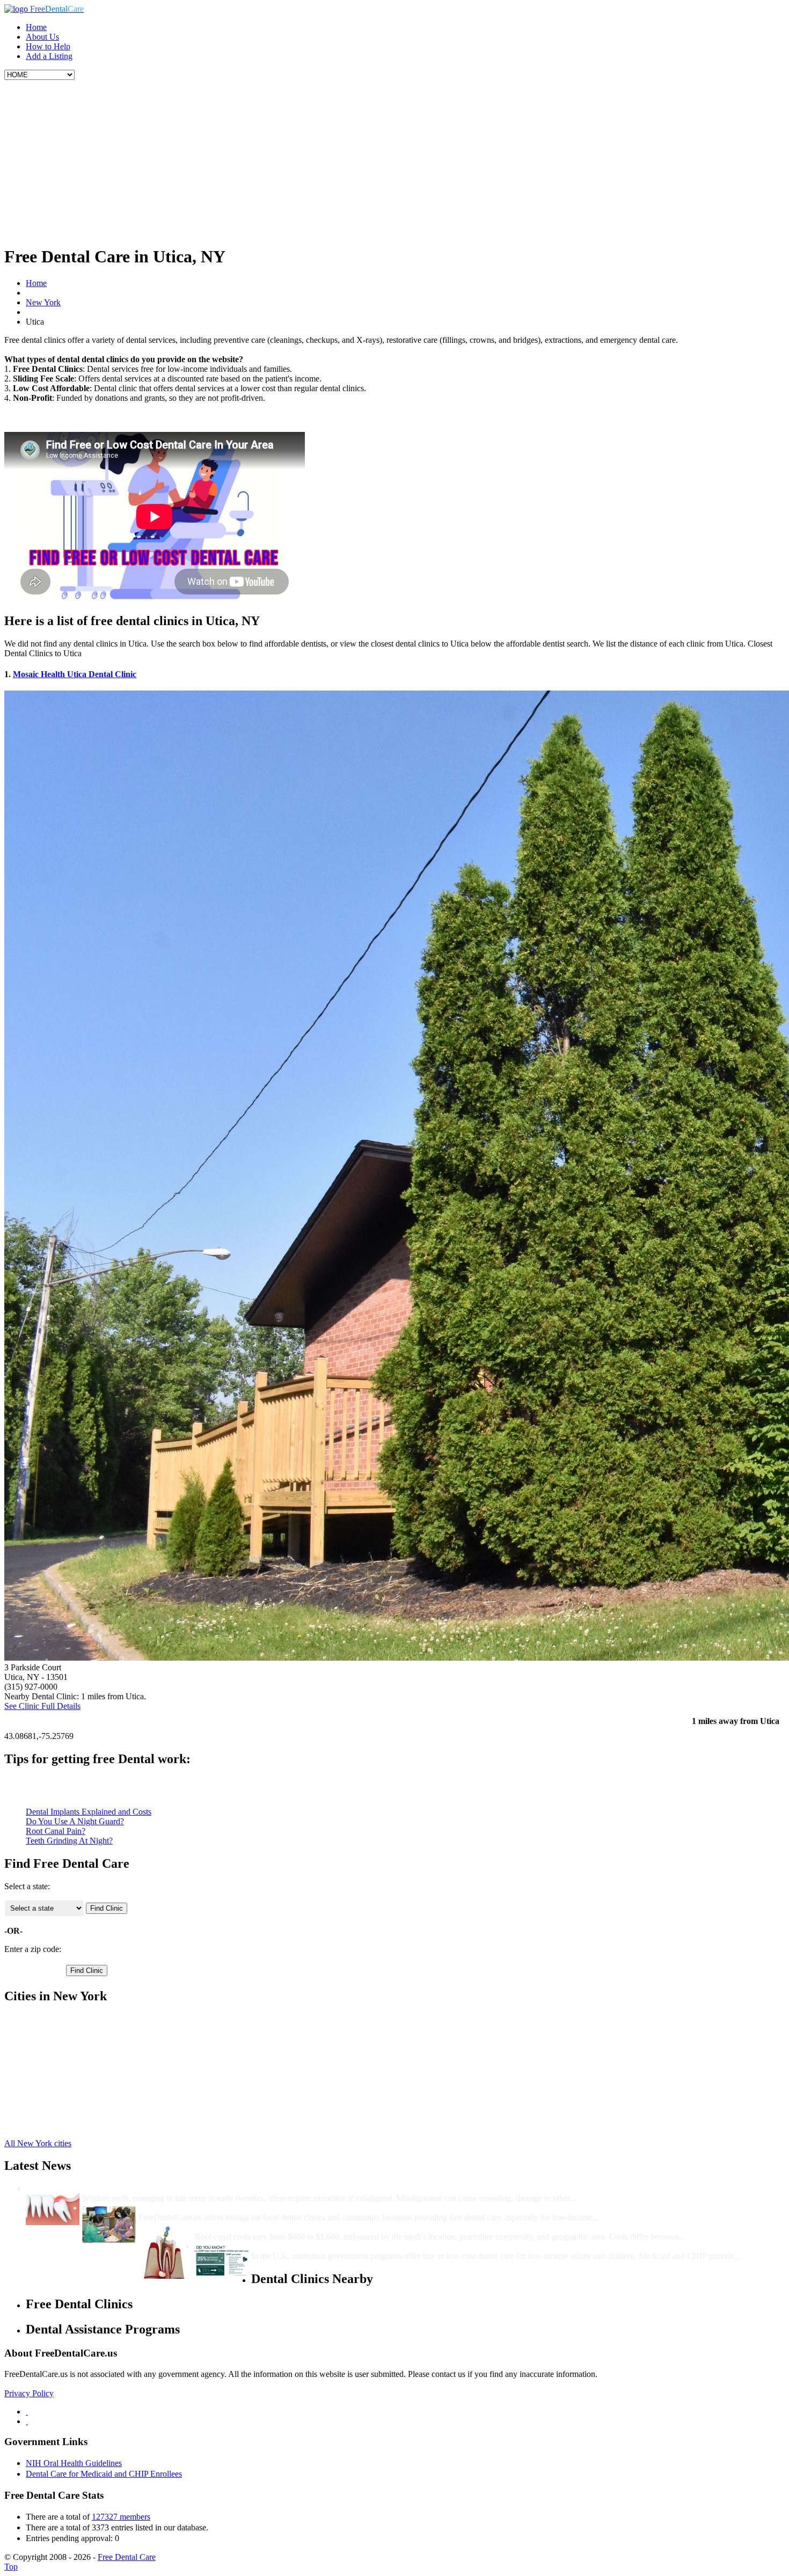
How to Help (48, 46)
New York (43, 302)
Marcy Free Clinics (58, 2067)
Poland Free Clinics (59, 2086)
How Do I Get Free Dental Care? (199, 2208)
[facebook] (27, 2412)
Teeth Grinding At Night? (69, 1841)
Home (36, 27)
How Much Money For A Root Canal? (265, 2227)
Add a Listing (49, 56)
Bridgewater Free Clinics (68, 2028)
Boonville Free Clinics (64, 2019)
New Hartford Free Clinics (71, 2077)
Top (11, 2567)
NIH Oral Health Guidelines (74, 2463)
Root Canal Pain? (56, 1831)
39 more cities (49, 2125)
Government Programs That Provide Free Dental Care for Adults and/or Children (401, 2246)
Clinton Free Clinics (60, 2048)
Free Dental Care (127, 2557)
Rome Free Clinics (57, 2106)
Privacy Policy (29, 2393)
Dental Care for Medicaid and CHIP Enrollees (104, 2474)
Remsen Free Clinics (61, 2096)
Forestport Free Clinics (64, 2057)
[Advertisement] (394, 160)
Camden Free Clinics (61, 2038)
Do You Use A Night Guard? (75, 1821)
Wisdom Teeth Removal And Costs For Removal (170, 2188)
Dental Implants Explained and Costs (89, 1812)
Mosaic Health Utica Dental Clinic (75, 674)
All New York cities (38, 2143)
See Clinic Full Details (42, 1706)
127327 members (121, 2517)
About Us (42, 37)
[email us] (27, 2421)
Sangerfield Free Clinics (67, 2115)
